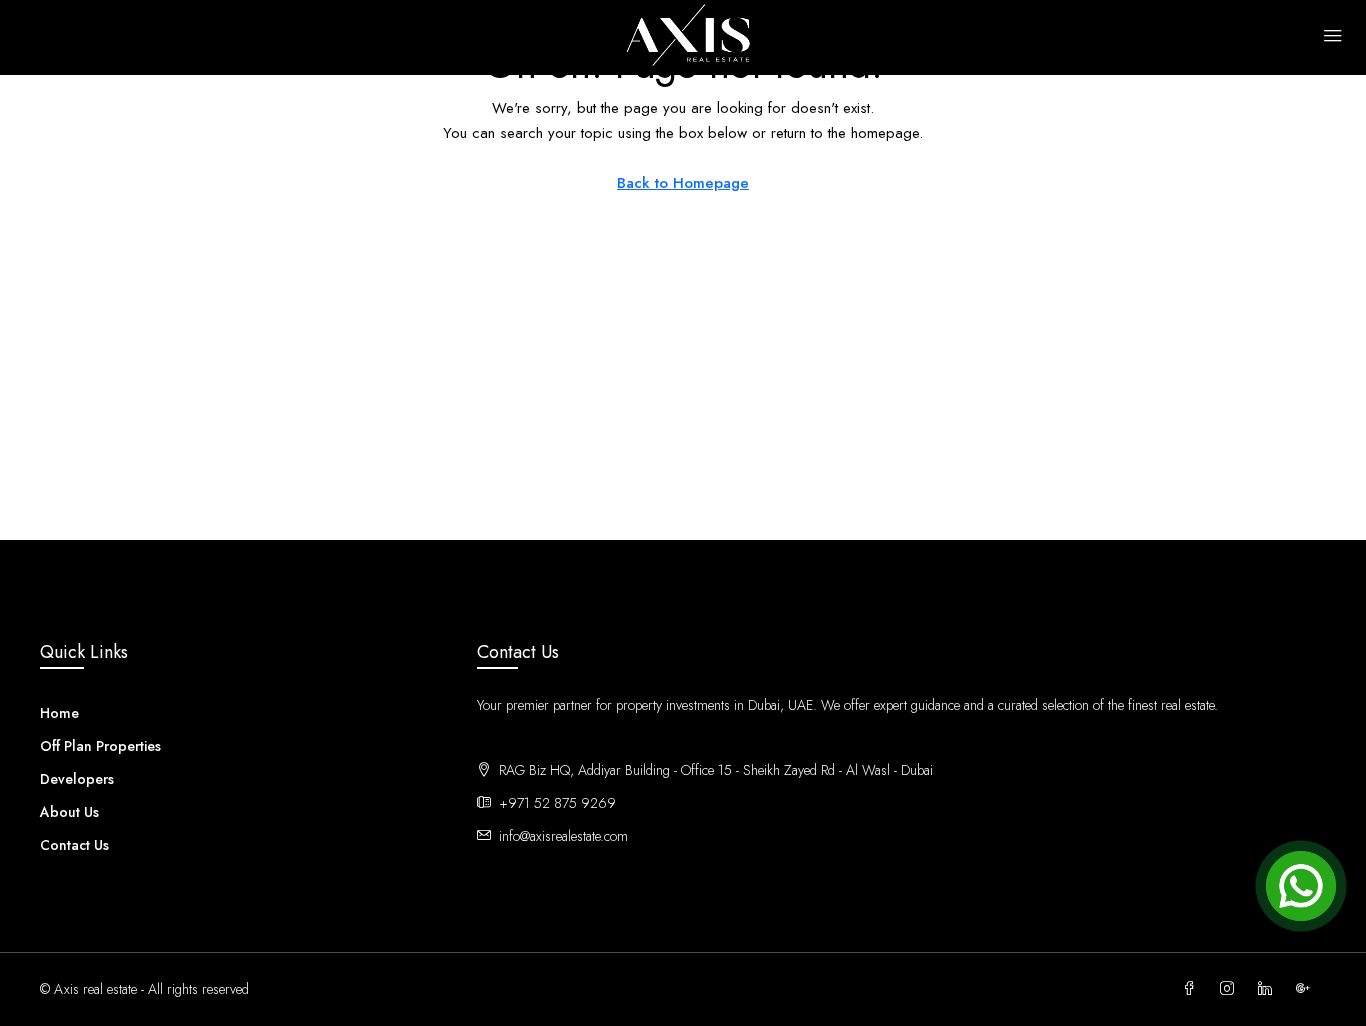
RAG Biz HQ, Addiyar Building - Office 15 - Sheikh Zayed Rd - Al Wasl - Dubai (732, 770)
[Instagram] (1231, 989)
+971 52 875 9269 (557, 803)
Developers (77, 779)
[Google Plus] (1307, 989)
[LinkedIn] (1269, 989)
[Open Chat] (1301, 886)
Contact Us (74, 845)
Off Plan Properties (100, 746)
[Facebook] (1193, 989)
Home (59, 713)
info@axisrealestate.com (563, 836)
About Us (69, 812)
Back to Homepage (683, 183)
